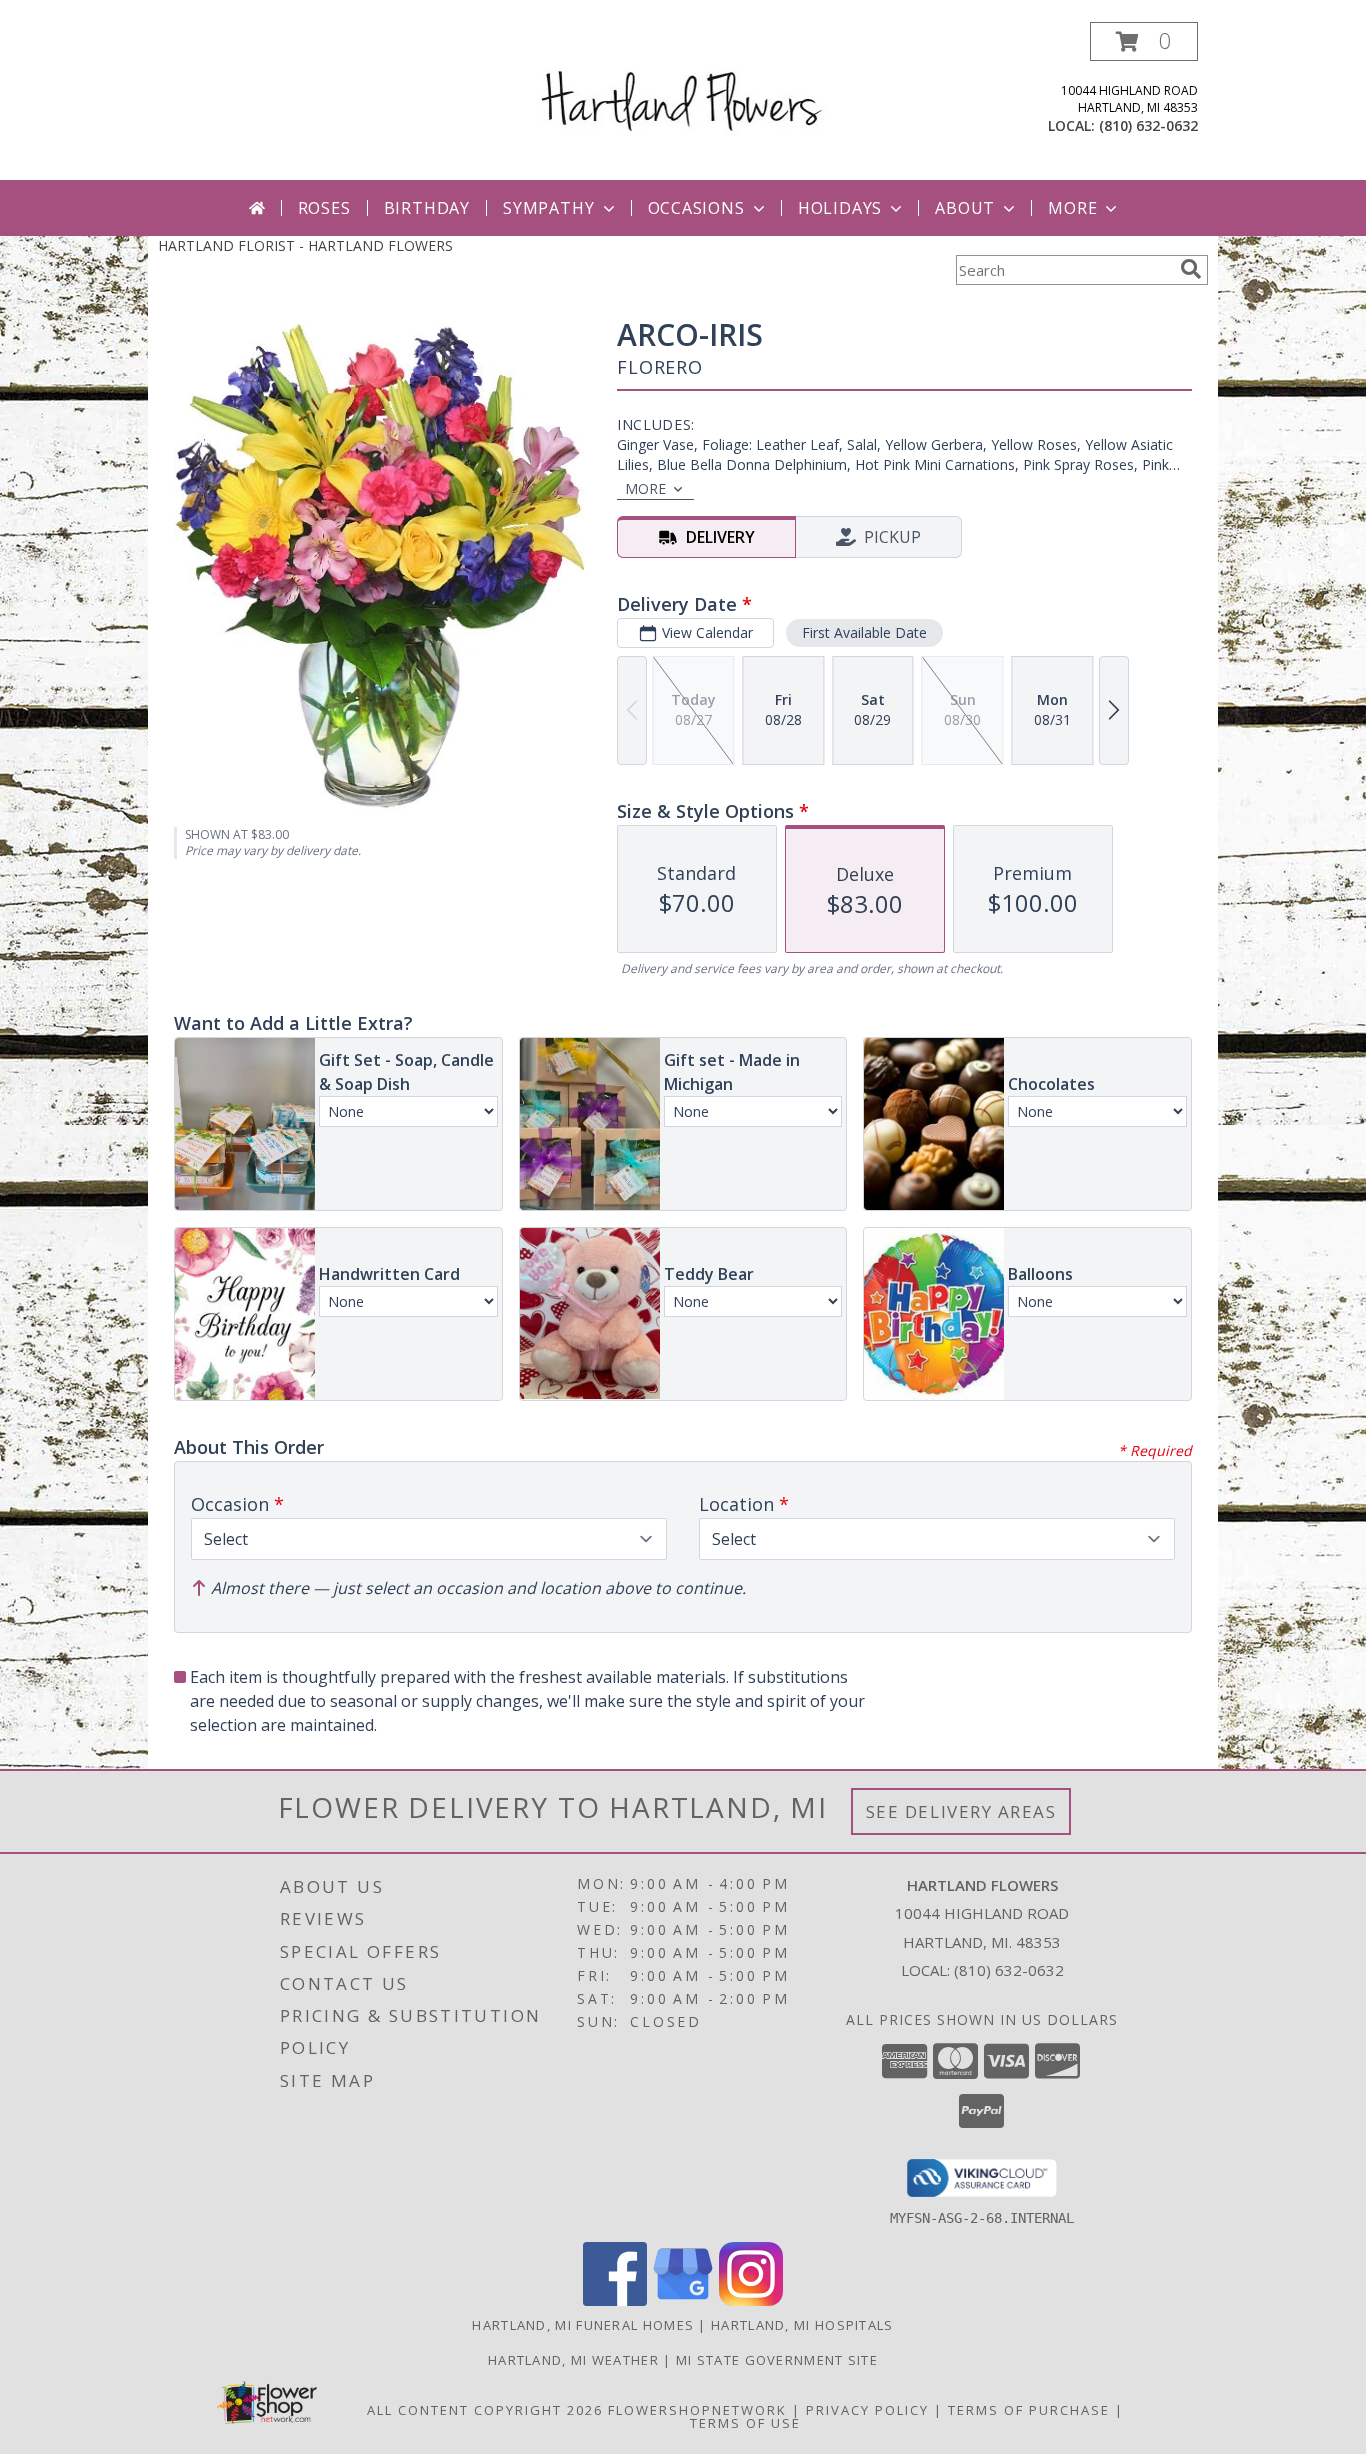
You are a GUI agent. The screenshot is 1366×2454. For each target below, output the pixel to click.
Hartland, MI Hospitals (802, 2325)
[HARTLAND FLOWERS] (683, 83)
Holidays (840, 208)
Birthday (427, 208)
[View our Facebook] (615, 2300)
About (965, 208)
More (1072, 208)
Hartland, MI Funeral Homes (583, 2325)
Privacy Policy (867, 2410)
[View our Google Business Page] (683, 2300)
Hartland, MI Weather (573, 2360)
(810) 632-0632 (1148, 125)
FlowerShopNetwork (697, 2410)
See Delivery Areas (961, 1811)
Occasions (696, 208)
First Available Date (864, 632)
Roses (324, 208)
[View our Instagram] (751, 2300)
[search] (1191, 269)
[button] (1144, 41)
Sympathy (548, 208)
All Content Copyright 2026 (485, 2410)
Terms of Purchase (1029, 2410)
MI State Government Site (777, 2360)
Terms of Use (745, 2423)
